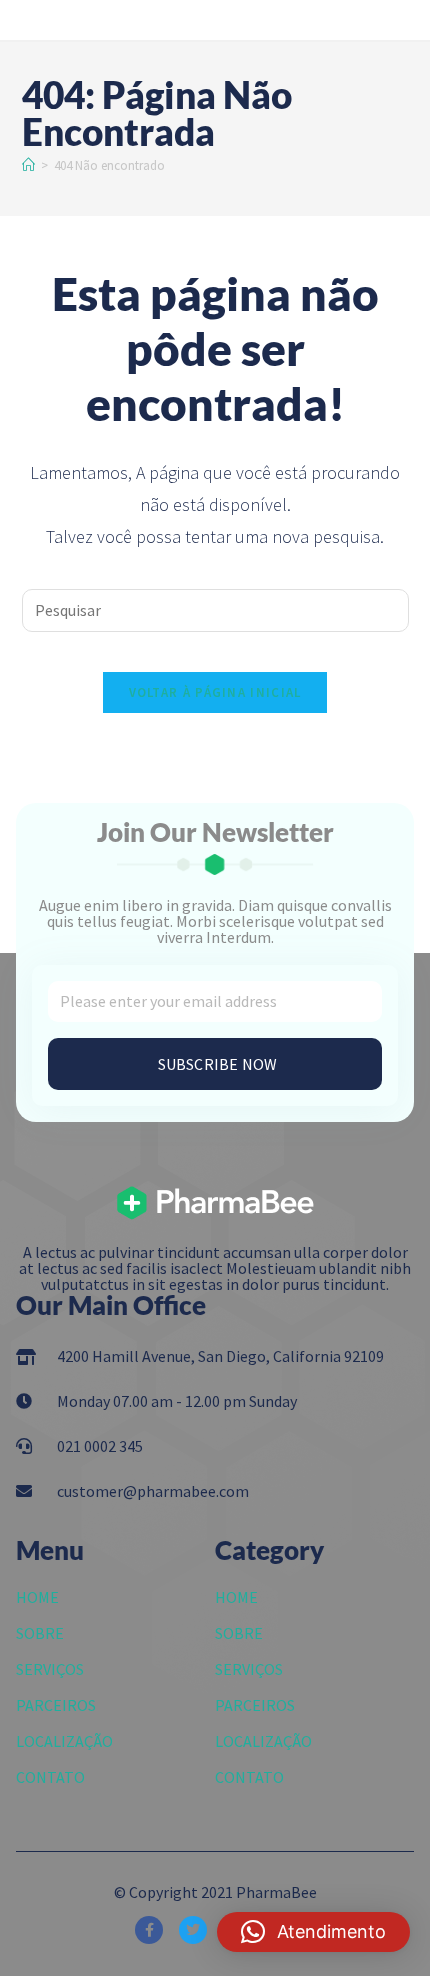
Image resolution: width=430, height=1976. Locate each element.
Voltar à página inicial (215, 692)
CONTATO (50, 1777)
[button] (313, 1932)
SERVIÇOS (50, 1669)
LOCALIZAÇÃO (64, 1741)
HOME (37, 1597)
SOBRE (40, 1633)
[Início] (28, 165)
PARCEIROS (56, 1705)
